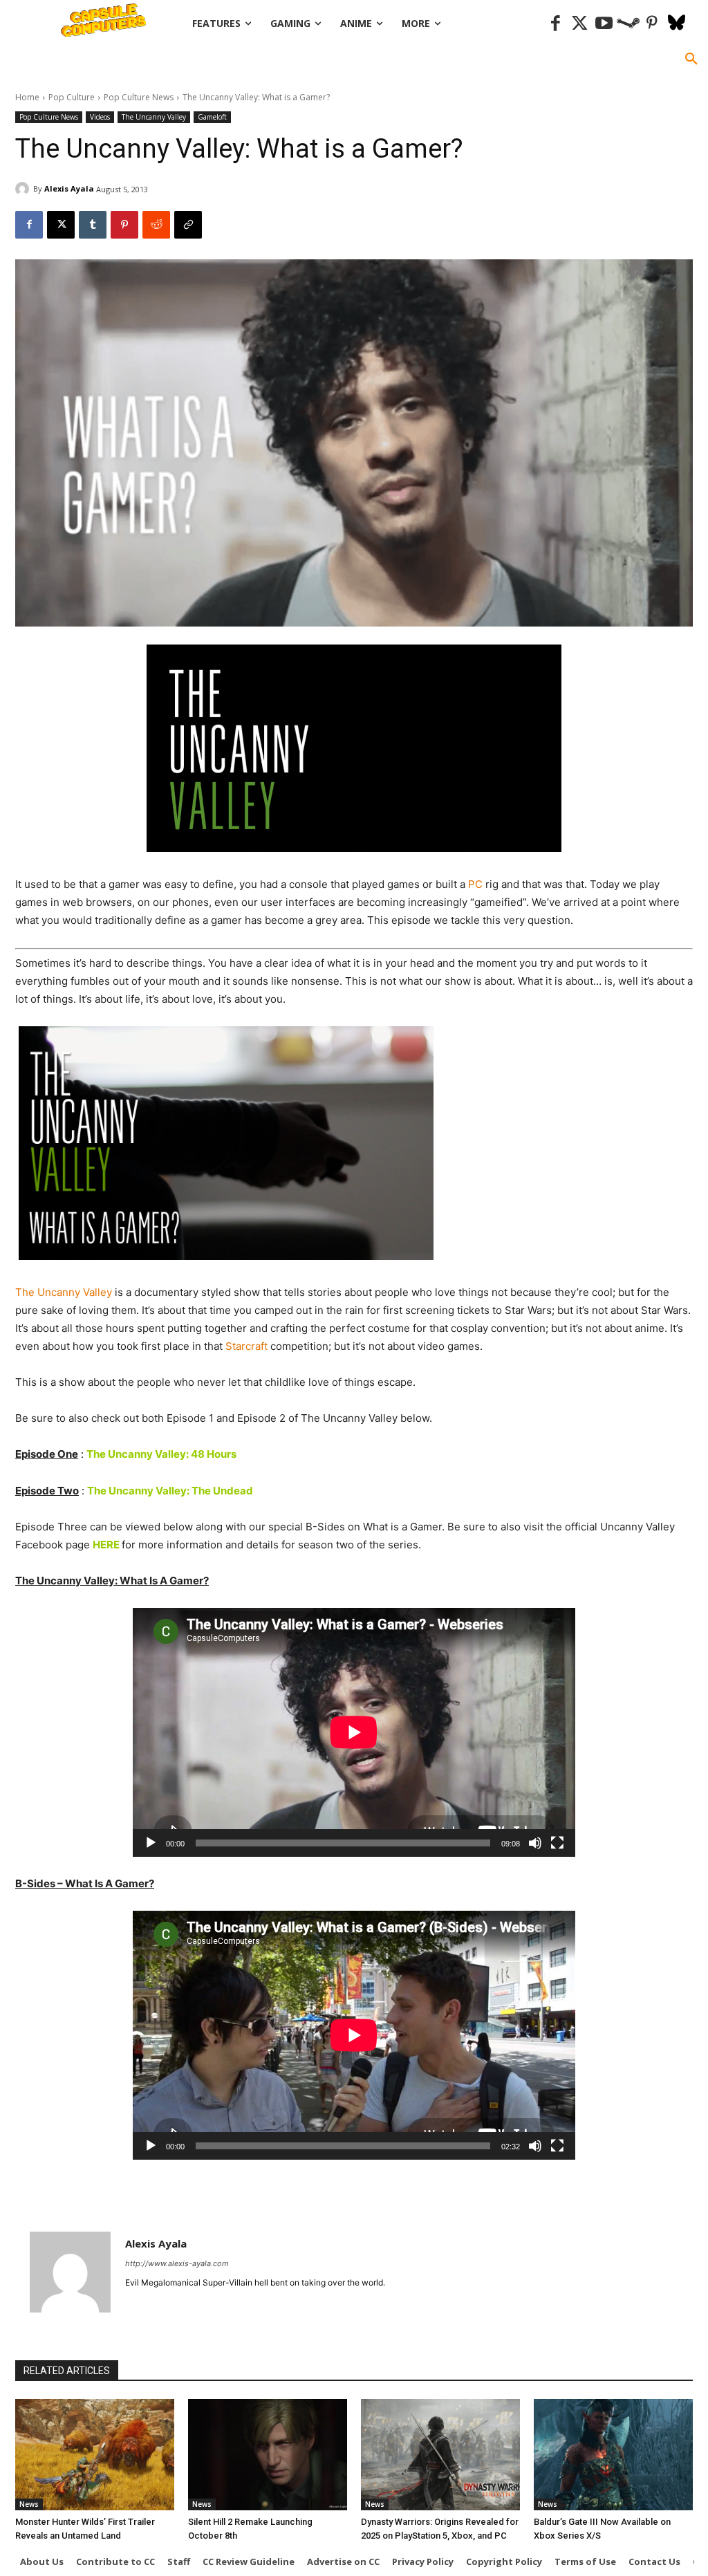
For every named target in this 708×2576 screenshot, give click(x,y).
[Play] (151, 1843)
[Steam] (628, 24)
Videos (100, 117)
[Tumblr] (93, 225)
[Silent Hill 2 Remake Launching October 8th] (268, 2455)
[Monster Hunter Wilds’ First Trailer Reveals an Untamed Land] (95, 2455)
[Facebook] (556, 24)
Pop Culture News (139, 97)
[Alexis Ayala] (24, 189)
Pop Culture (72, 97)
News (29, 2504)
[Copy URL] (188, 225)
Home (27, 97)
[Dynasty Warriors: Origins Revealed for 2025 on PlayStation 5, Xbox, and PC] (440, 2455)
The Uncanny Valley (154, 117)
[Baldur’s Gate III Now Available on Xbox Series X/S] (613, 2455)
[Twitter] (580, 24)
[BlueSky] (677, 24)
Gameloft (212, 117)
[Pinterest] (652, 24)
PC (475, 884)
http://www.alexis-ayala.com (177, 2263)
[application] (354, 1732)
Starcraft (246, 1346)
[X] (61, 225)
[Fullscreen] (557, 1843)
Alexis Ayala (69, 188)
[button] (691, 59)
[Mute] (535, 1843)
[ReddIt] (156, 225)
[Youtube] (604, 24)
